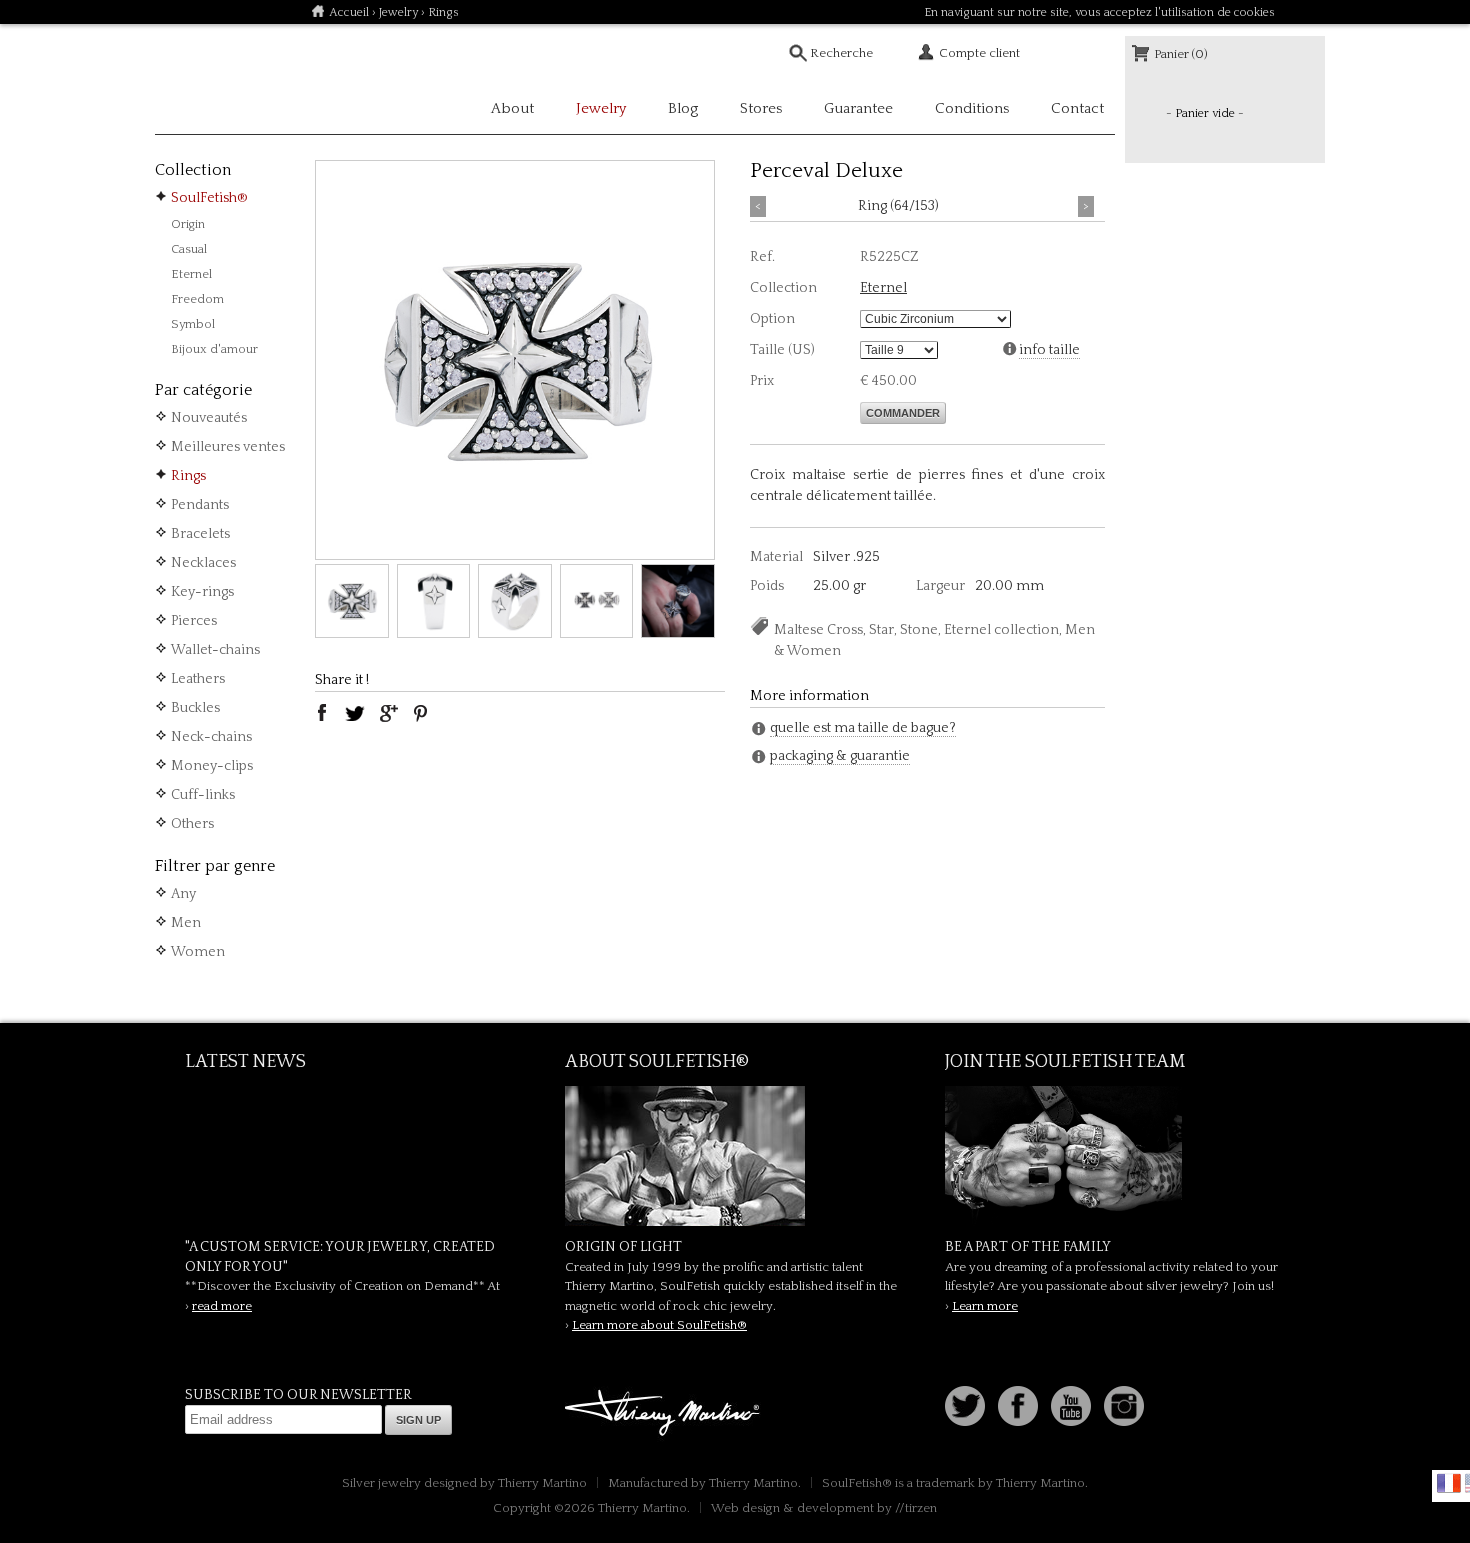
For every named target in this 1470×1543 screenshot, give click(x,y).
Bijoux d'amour (214, 349)
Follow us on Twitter (965, 1406)
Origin (188, 224)
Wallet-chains (215, 650)
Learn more (985, 1306)
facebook (322, 713)
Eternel (191, 274)
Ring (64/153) (898, 206)
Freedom (197, 299)
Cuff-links (203, 795)
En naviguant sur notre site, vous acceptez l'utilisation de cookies (1099, 12)
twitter (355, 713)
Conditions (972, 108)
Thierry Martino (665, 1414)
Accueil (349, 12)
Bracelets (200, 534)
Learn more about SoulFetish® (659, 1325)
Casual (189, 249)
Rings (188, 476)
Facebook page (1018, 1406)
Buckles (195, 708)
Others (192, 824)
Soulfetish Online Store (225, 80)
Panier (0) (1181, 54)
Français (1449, 1483)
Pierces (194, 621)
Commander (903, 413)
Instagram (1124, 1406)
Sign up (418, 1420)
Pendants (200, 505)
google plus (388, 713)
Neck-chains (211, 737)
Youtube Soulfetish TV (1071, 1406)
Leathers (198, 679)
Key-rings (202, 592)
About (512, 108)
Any (183, 894)
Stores (761, 108)
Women (198, 952)
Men (186, 923)
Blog (683, 108)
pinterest (421, 713)
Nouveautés (209, 418)
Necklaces (203, 563)
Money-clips (212, 766)
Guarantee (858, 108)
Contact (1077, 108)
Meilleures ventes (228, 447)
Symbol (193, 324)
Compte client (979, 53)
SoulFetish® (209, 198)
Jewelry (398, 12)
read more (222, 1306)
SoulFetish (735, 1156)
